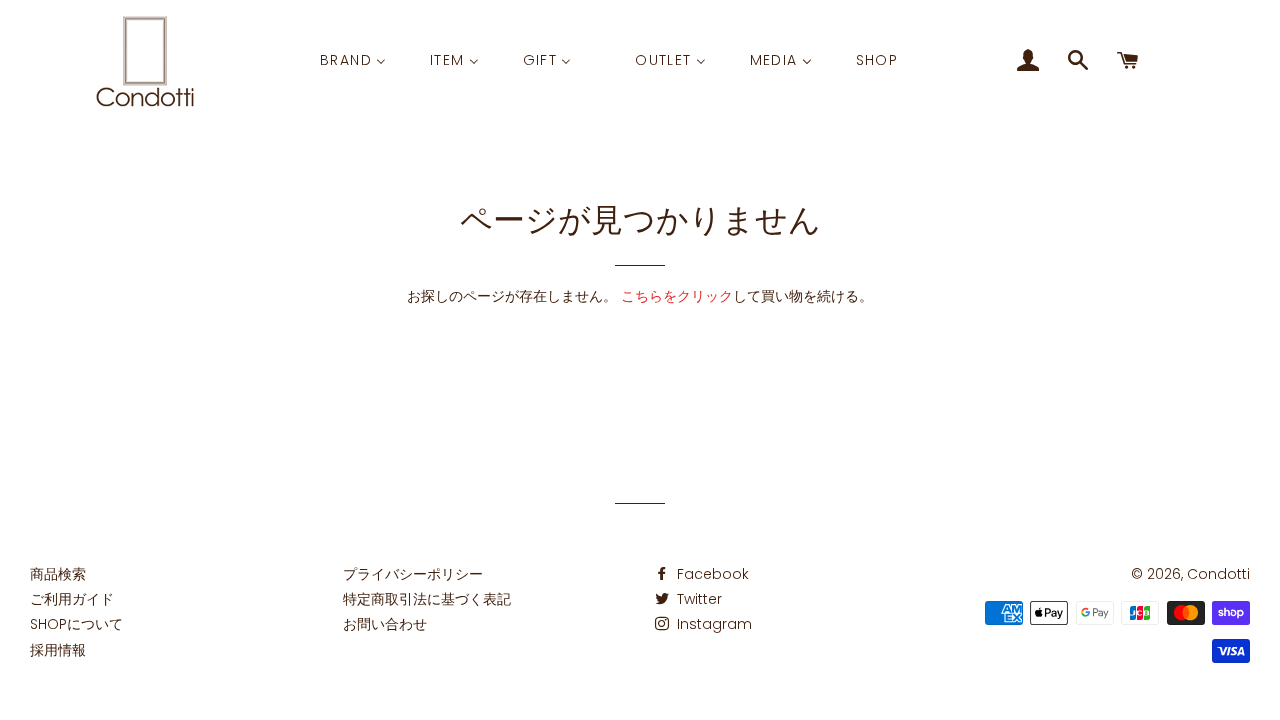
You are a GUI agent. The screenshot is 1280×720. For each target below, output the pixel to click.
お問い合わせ (385, 624)
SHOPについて (76, 624)
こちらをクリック (677, 296)
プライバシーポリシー (413, 574)
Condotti (1218, 574)
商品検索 (58, 574)
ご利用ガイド (72, 599)
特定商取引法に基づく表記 (427, 599)
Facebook (711, 574)
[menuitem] (353, 61)
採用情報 (58, 650)
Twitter (697, 599)
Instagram (712, 624)
